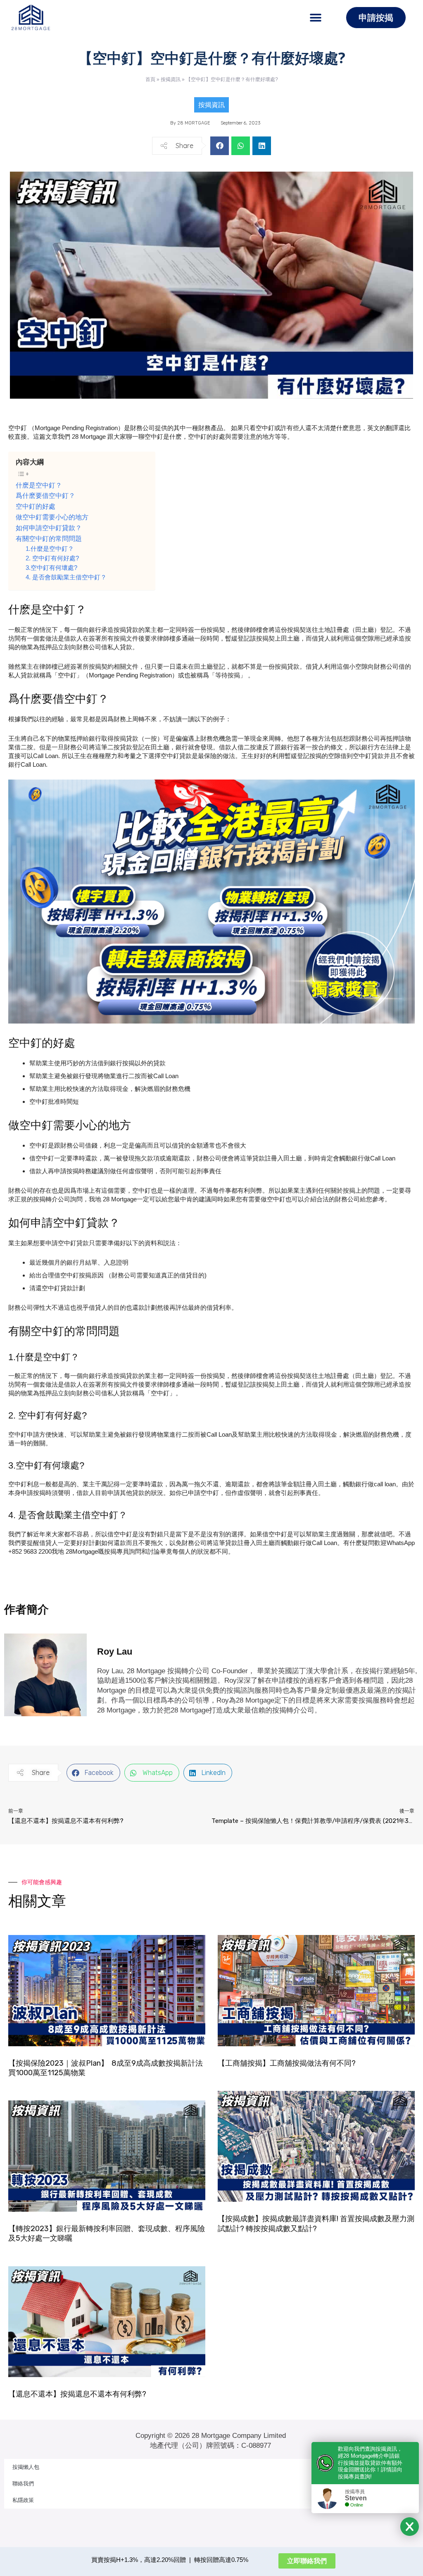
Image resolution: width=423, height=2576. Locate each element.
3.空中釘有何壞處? (51, 568)
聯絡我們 (23, 2484)
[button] (315, 18)
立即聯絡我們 (307, 2561)
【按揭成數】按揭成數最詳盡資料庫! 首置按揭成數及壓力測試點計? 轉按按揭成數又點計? (316, 2223)
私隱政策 (23, 2500)
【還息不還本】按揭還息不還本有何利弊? (77, 2394)
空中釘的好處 (36, 506)
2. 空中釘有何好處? (52, 558)
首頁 (150, 79)
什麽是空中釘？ (39, 485)
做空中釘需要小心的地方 (52, 517)
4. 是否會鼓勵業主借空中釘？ (66, 577)
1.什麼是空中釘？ (50, 549)
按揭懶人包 (26, 2467)
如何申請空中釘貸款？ (49, 528)
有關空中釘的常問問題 (49, 538)
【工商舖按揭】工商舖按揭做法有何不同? (287, 2063)
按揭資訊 (171, 79)
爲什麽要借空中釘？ (45, 495)
